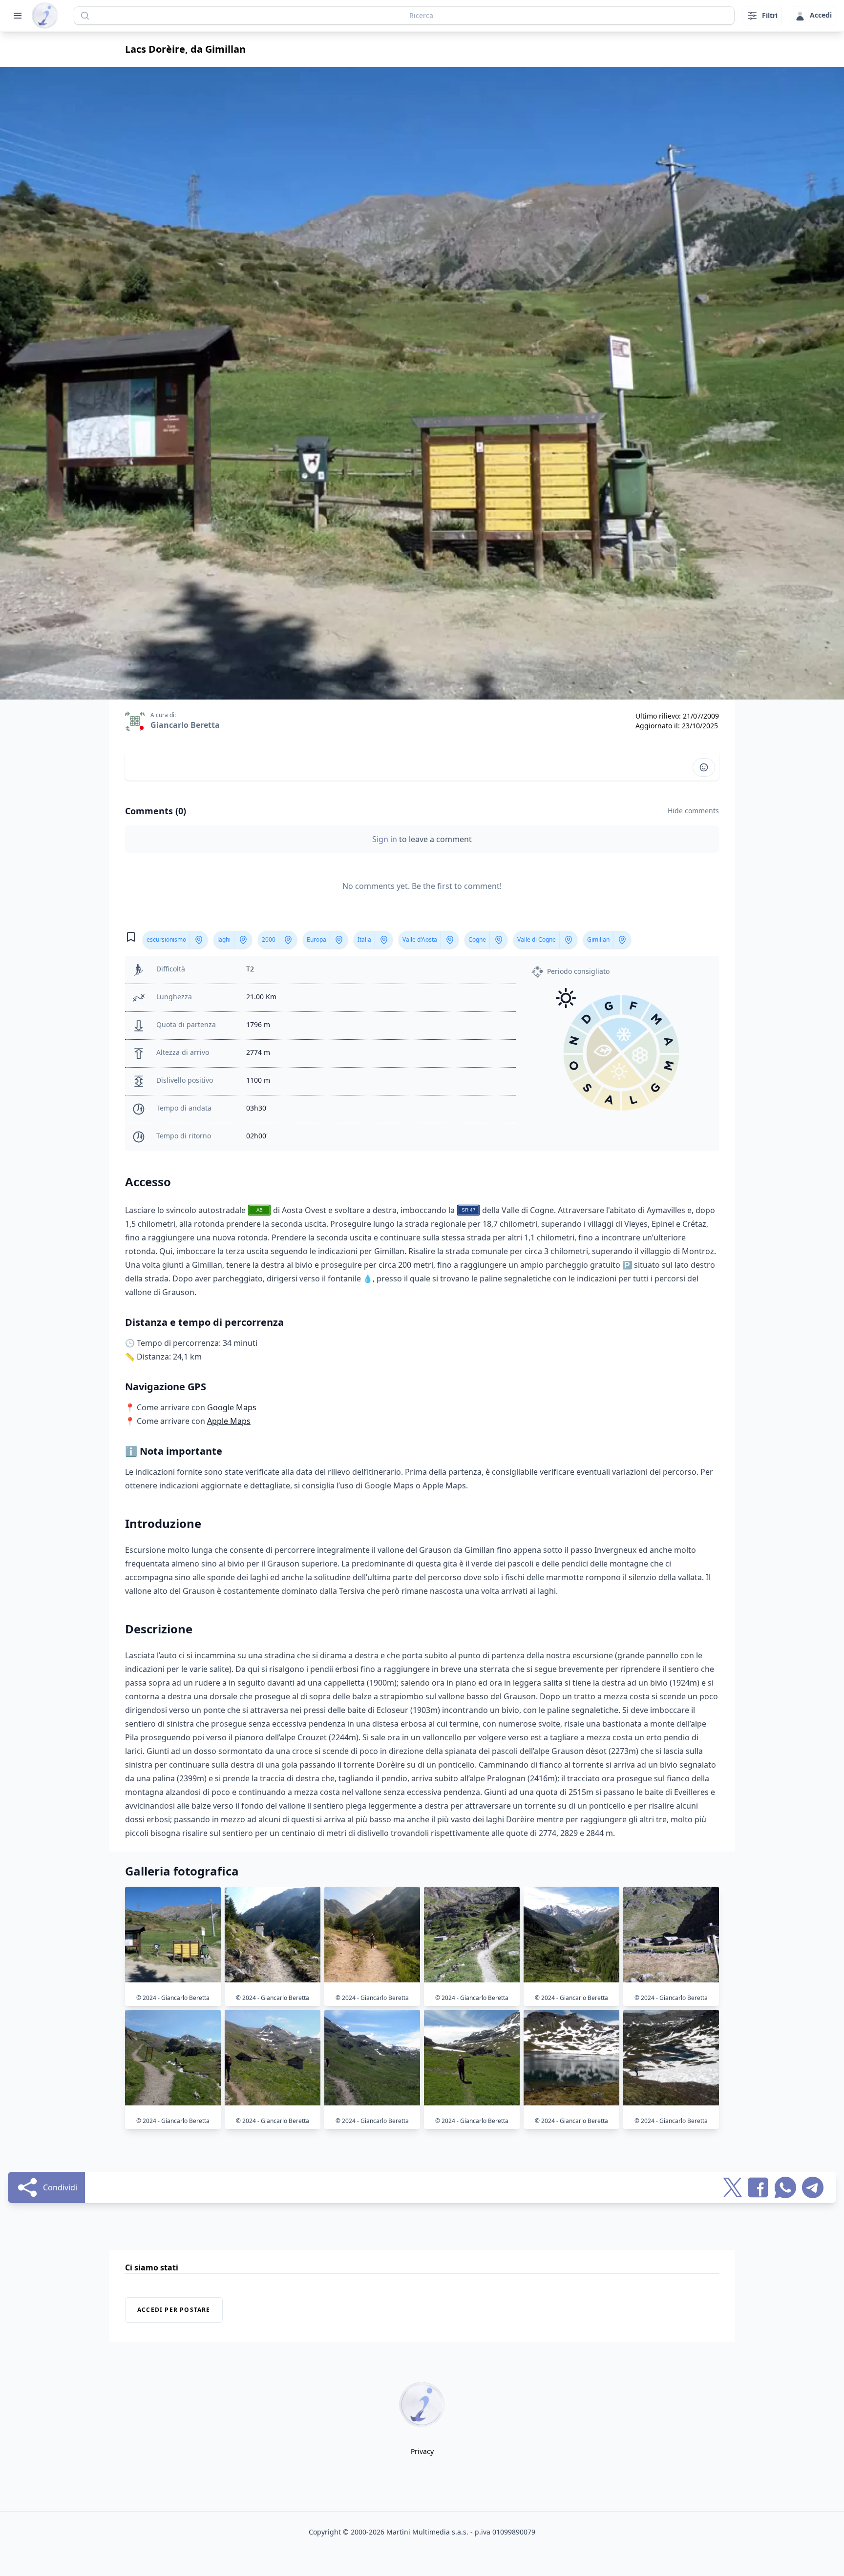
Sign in (386, 839)
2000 (269, 939)
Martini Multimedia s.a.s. (427, 2532)
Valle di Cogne (537, 939)
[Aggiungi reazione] (704, 767)
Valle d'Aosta (420, 939)
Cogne (477, 939)
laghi (224, 939)
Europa (316, 939)
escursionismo (166, 939)
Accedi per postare (174, 2310)
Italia (364, 939)
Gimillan (598, 939)
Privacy (422, 2451)
